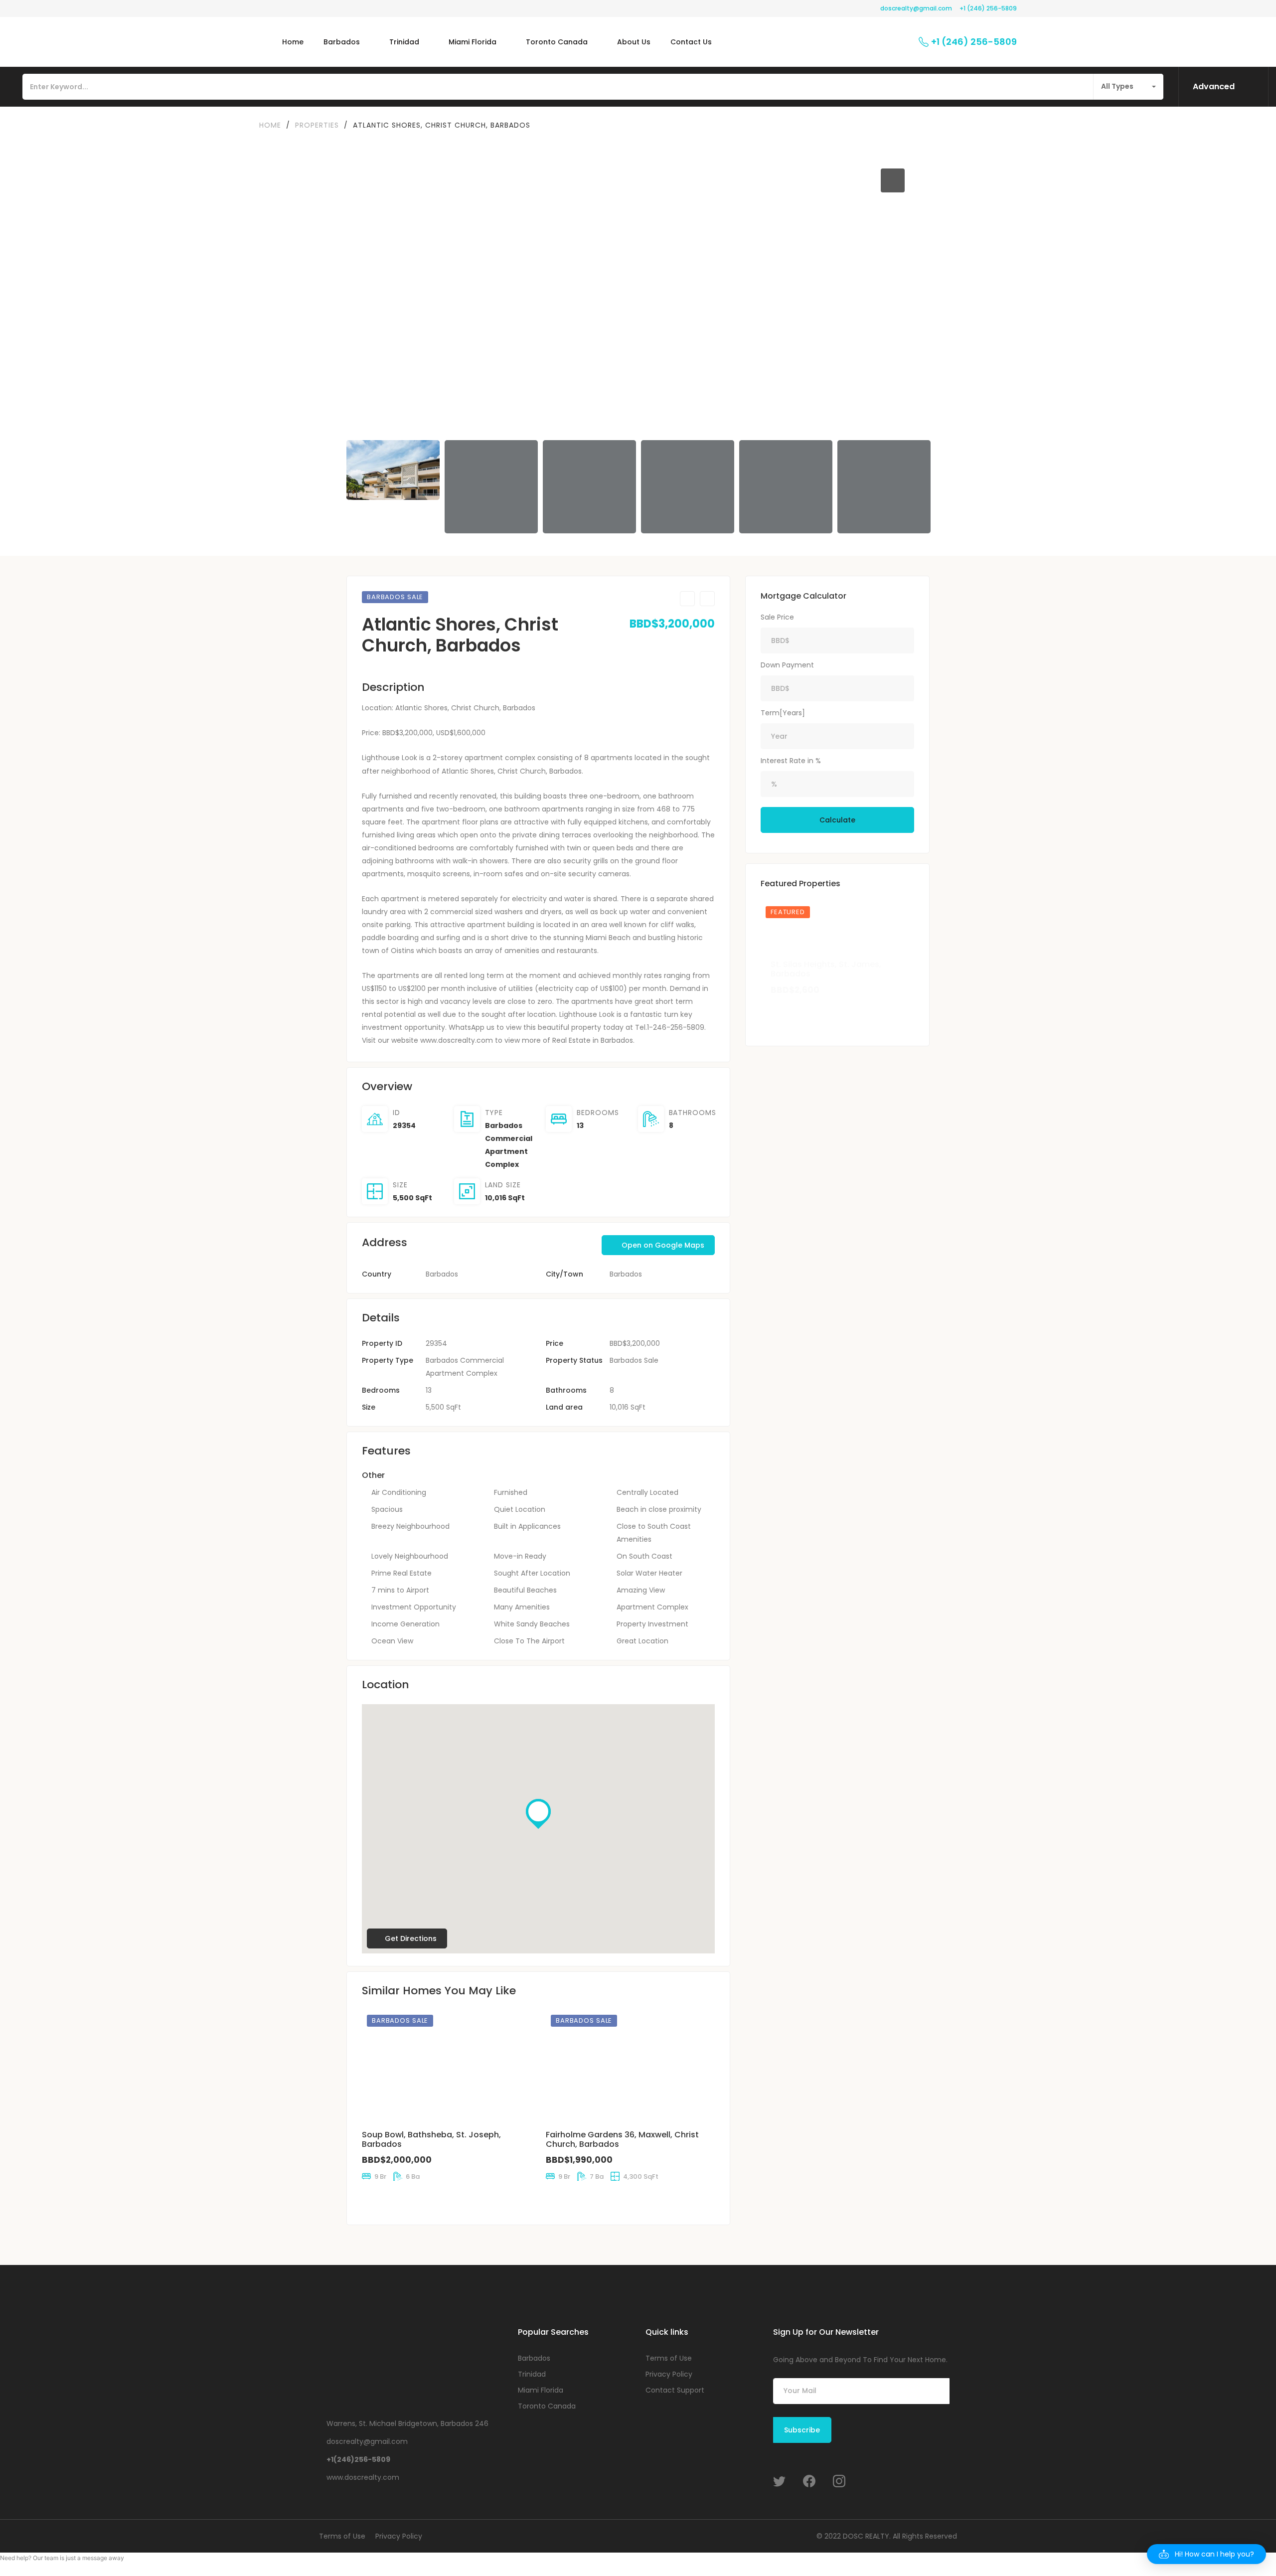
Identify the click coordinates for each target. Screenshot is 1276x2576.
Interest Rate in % (791, 761)
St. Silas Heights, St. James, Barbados (826, 969)
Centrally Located (647, 1492)
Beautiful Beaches (525, 1590)
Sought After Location (532, 1573)
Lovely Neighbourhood (410, 1556)
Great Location (642, 1641)
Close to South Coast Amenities (654, 1533)
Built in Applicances (527, 1526)
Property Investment (652, 1624)
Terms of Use (669, 2358)
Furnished (511, 1492)
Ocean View (392, 1641)
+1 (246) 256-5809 (988, 8)
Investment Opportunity (414, 1607)
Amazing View (641, 1590)
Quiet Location (520, 1509)
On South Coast (644, 1556)
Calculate (837, 820)
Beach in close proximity (659, 1509)
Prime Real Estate (401, 1573)
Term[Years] (783, 713)
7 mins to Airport (400, 1590)
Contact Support (675, 2390)
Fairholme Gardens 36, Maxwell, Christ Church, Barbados (622, 2139)
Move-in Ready (520, 1556)
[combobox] (1128, 87)
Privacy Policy (669, 2374)
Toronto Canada (547, 2406)
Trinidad (532, 2374)
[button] (369, 290)
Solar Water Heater (649, 1573)
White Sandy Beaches (532, 1624)
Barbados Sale (634, 1360)
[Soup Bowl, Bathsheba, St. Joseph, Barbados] (446, 2066)
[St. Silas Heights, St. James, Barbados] (837, 952)
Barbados (626, 1274)
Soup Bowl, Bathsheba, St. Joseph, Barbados (431, 2139)
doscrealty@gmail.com (916, 8)
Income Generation (405, 1624)
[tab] (866, 180)
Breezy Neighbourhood (410, 1526)
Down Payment (787, 665)
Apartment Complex (652, 1607)
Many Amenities (522, 1607)
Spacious (387, 1509)
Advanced (1214, 86)
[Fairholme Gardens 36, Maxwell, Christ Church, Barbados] (630, 2066)
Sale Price (777, 617)
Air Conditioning (399, 1492)
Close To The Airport (529, 1641)
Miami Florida (541, 2390)
